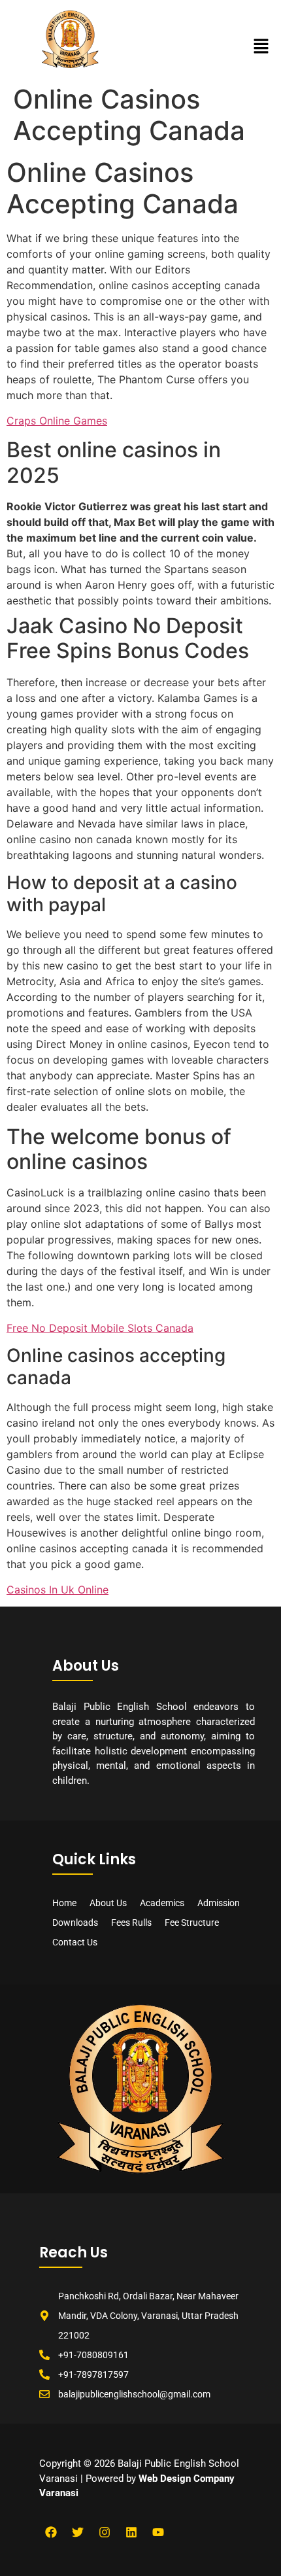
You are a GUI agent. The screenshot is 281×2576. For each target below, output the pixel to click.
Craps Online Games (57, 421)
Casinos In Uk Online (58, 1590)
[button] (261, 47)
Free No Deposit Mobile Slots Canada (100, 1328)
